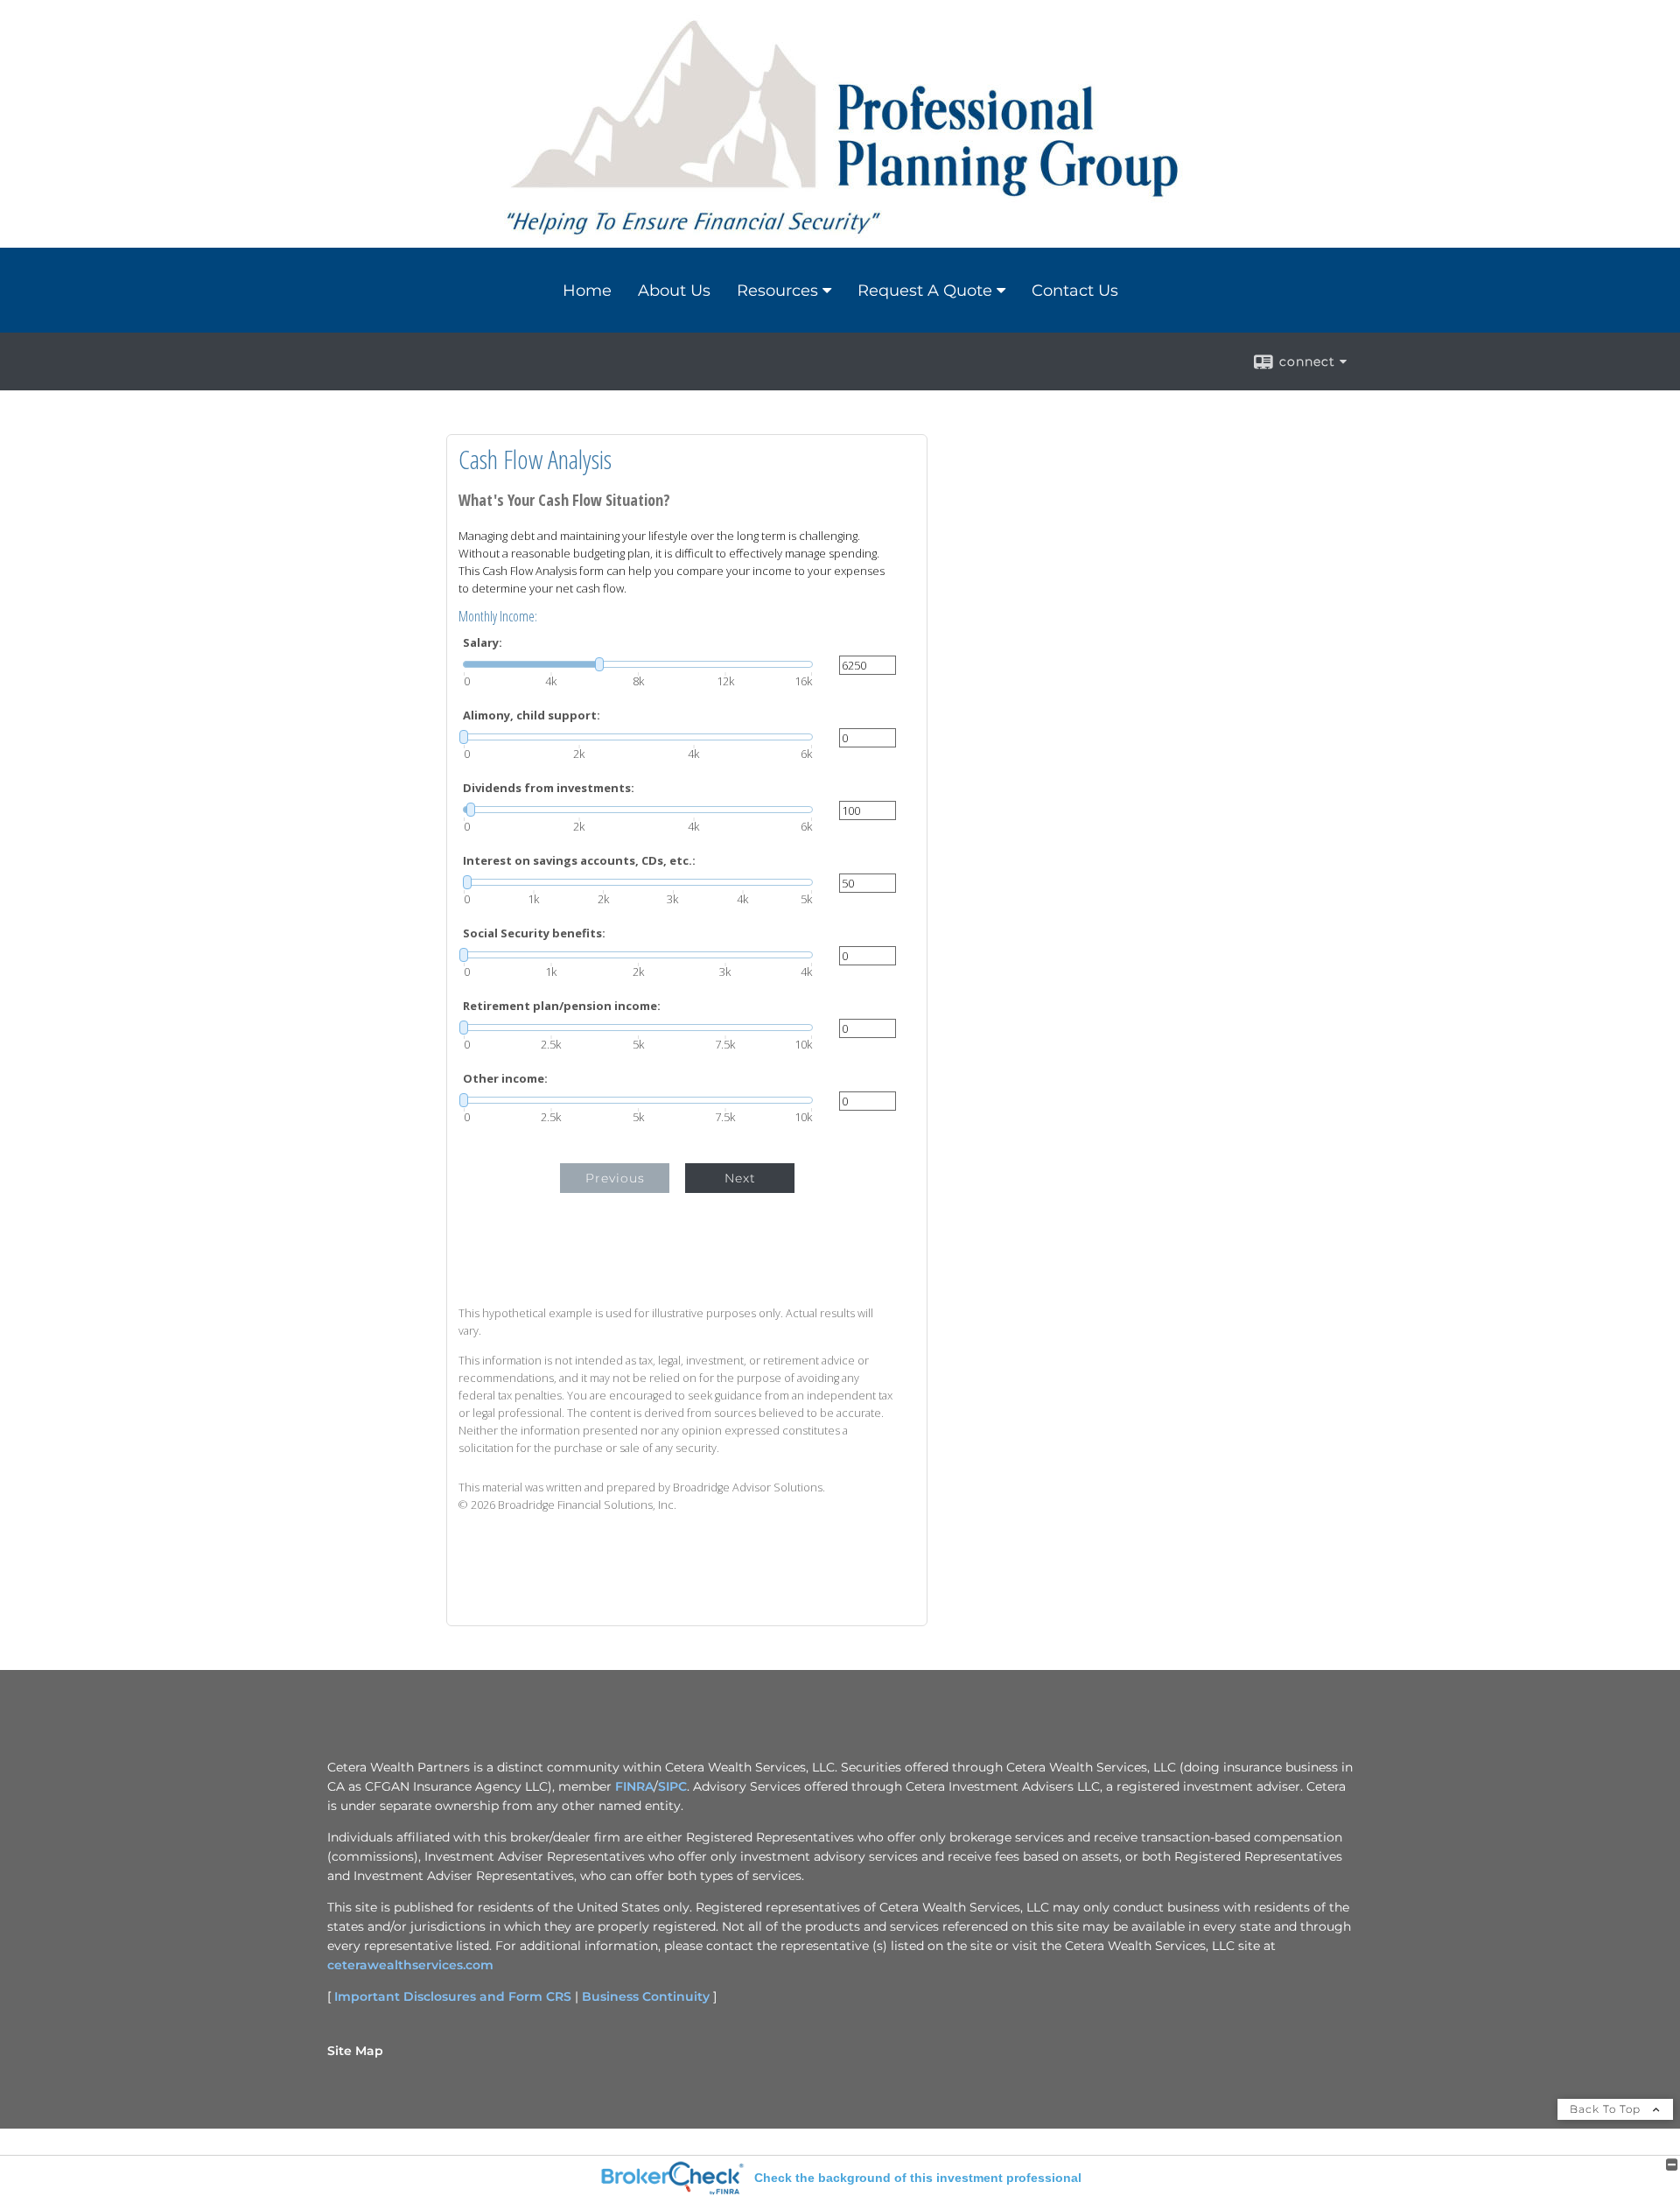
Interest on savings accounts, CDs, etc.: (579, 861)
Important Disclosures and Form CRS (453, 1996)
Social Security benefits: (534, 933)
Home (587, 291)
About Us (674, 291)
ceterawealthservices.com (410, 1965)
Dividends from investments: (549, 788)
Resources (777, 291)
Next (740, 1178)
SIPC (672, 1786)
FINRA (634, 1786)
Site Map (355, 2051)
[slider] (638, 664)
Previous (615, 1178)
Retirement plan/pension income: (562, 1006)
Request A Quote (925, 291)
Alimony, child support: (532, 716)
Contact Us (1075, 291)
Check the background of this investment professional (918, 2178)
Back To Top (1607, 2109)
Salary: (483, 643)
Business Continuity (646, 1996)
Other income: (505, 1079)
